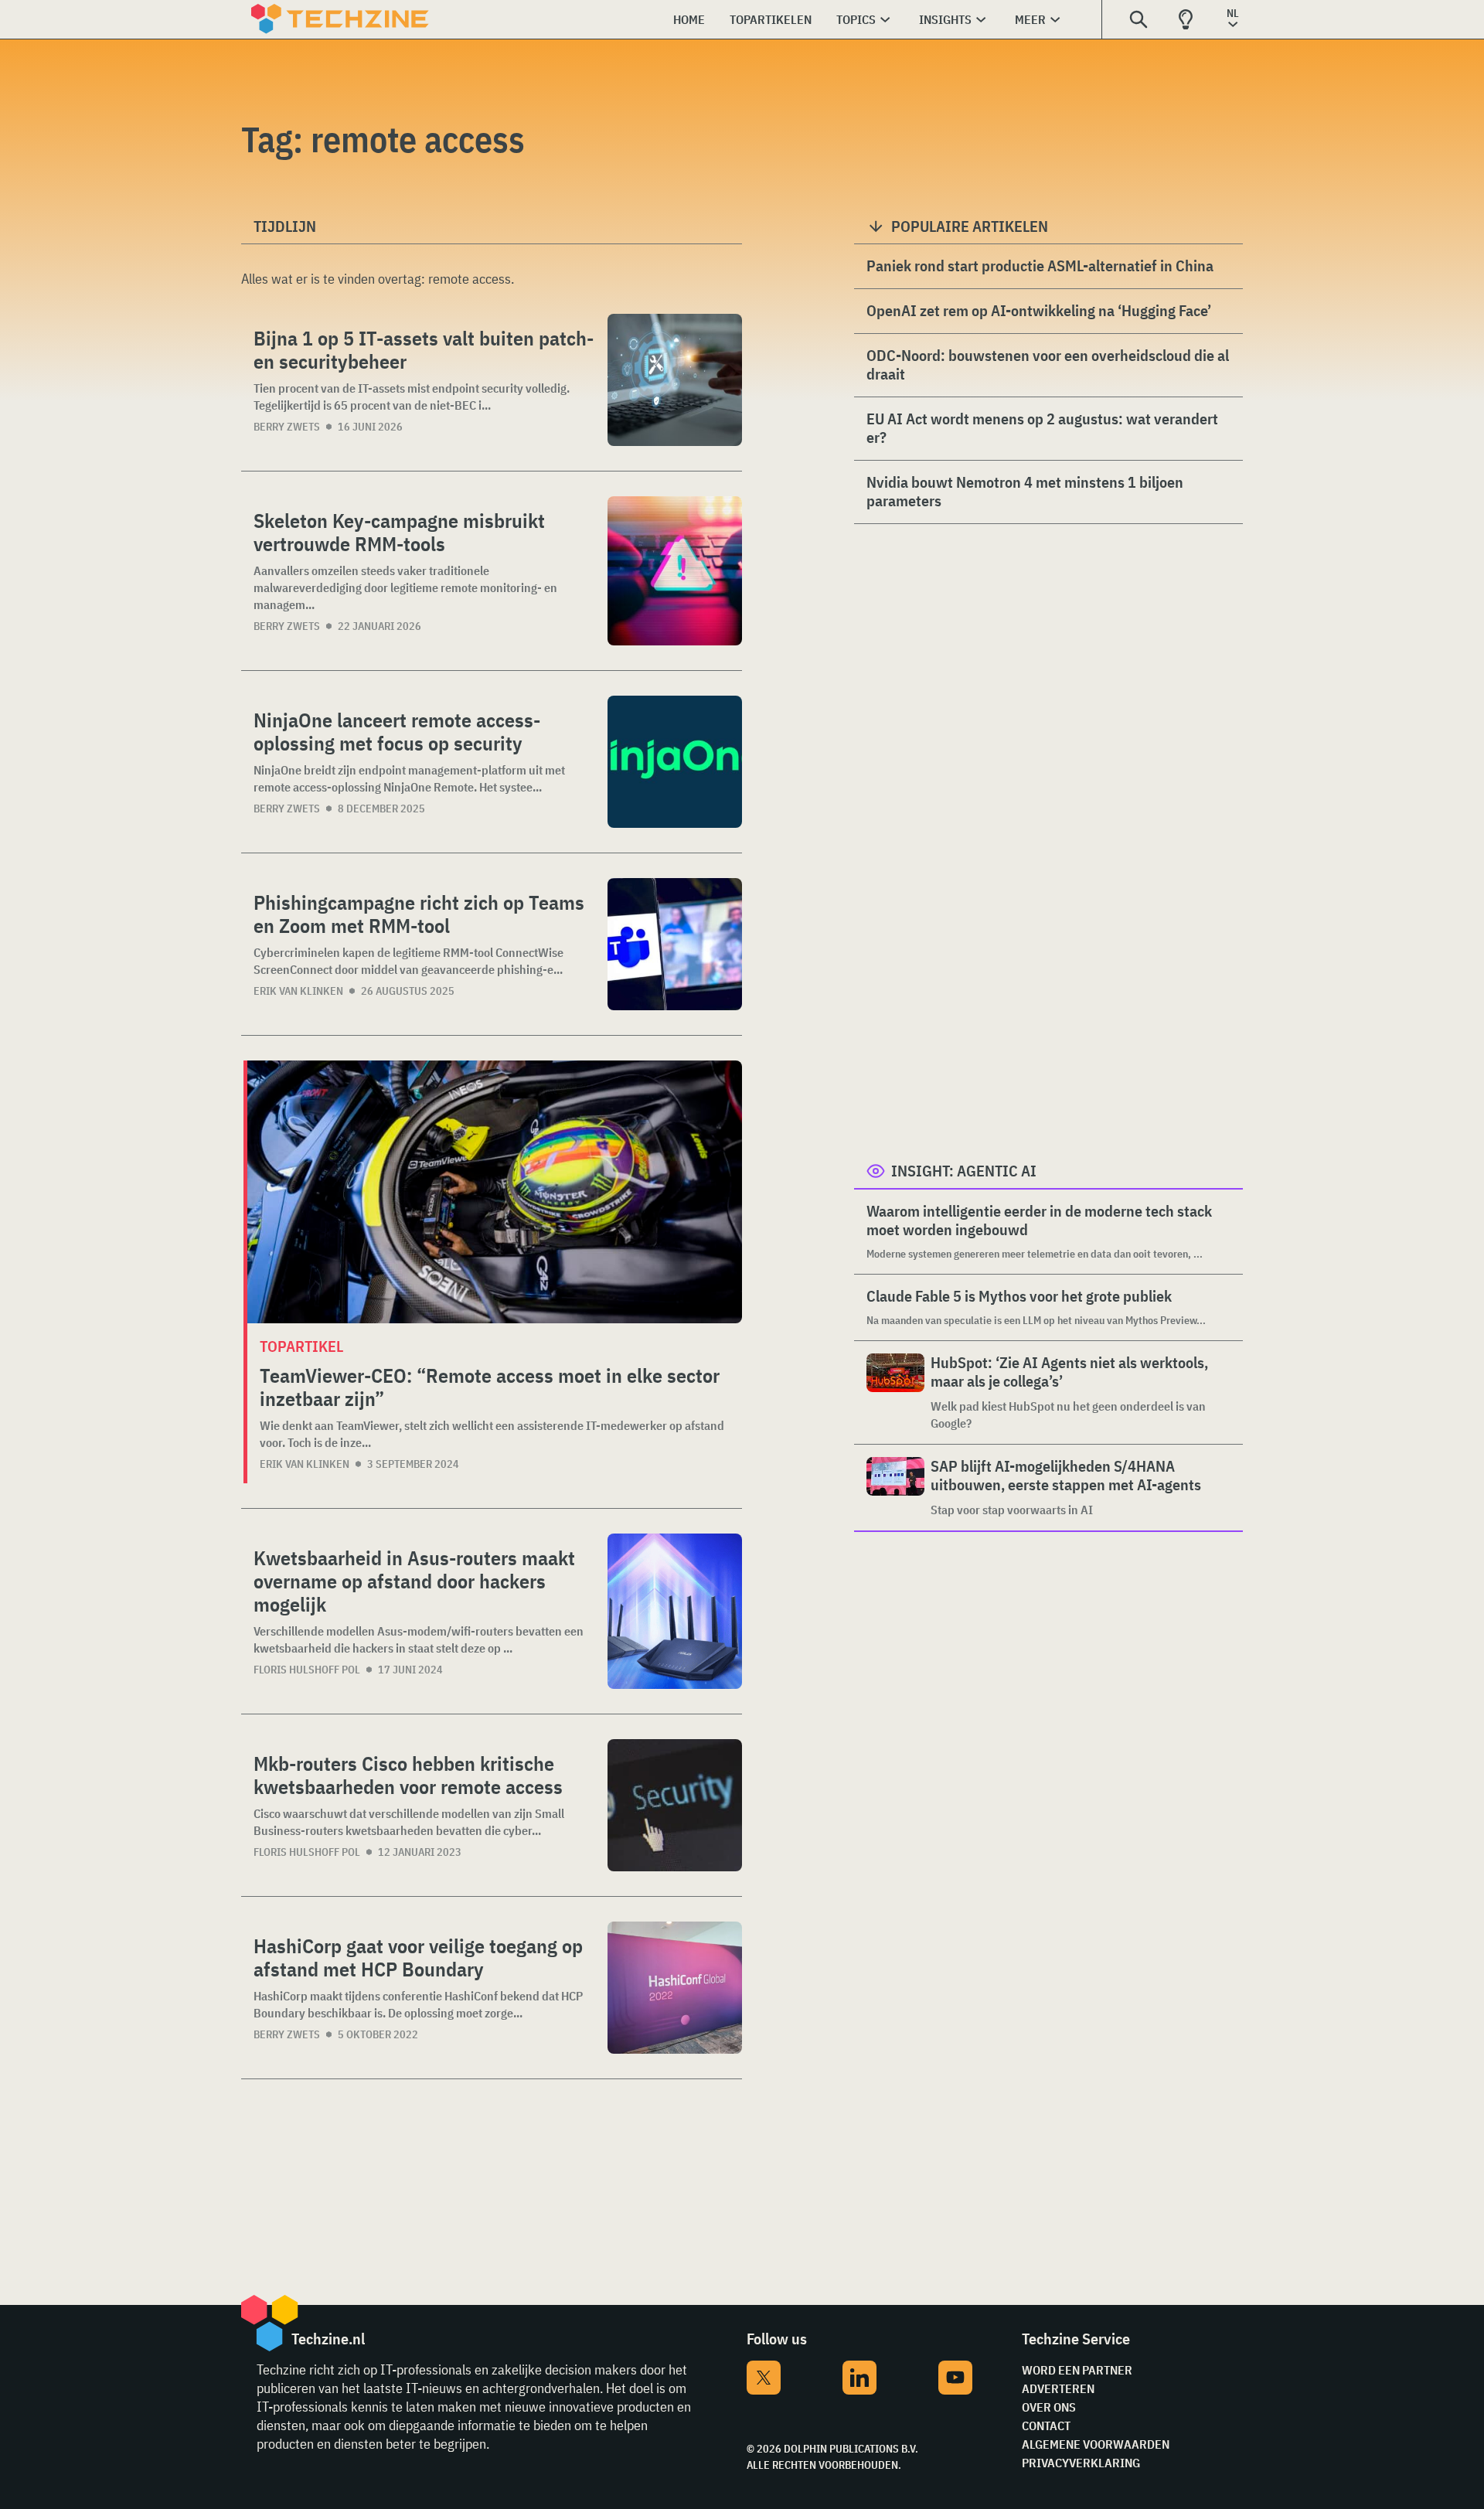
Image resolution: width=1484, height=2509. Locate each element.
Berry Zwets (287, 427)
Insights (945, 19)
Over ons (1049, 2407)
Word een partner (1077, 2370)
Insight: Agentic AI (964, 1171)
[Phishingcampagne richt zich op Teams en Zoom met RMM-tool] (675, 944)
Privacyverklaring (1081, 2463)
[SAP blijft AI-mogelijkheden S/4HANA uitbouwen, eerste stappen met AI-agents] (895, 1488)
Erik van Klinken (298, 991)
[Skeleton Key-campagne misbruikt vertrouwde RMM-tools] (675, 571)
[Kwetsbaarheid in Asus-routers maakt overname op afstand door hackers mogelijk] (675, 1611)
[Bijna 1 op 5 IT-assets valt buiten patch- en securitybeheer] (675, 380)
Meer (1030, 19)
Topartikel (301, 1346)
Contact (1046, 2426)
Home (689, 19)
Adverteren (1058, 2388)
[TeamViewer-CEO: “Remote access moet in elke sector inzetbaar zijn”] (495, 1192)
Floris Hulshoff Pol (307, 1670)
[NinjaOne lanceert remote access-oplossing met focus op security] (675, 762)
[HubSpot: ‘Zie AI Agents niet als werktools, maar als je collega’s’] (895, 1392)
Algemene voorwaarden (1096, 2444)
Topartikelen (771, 19)
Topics (856, 19)
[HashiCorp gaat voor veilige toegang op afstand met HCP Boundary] (675, 1988)
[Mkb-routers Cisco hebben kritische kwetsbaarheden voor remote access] (675, 1805)
